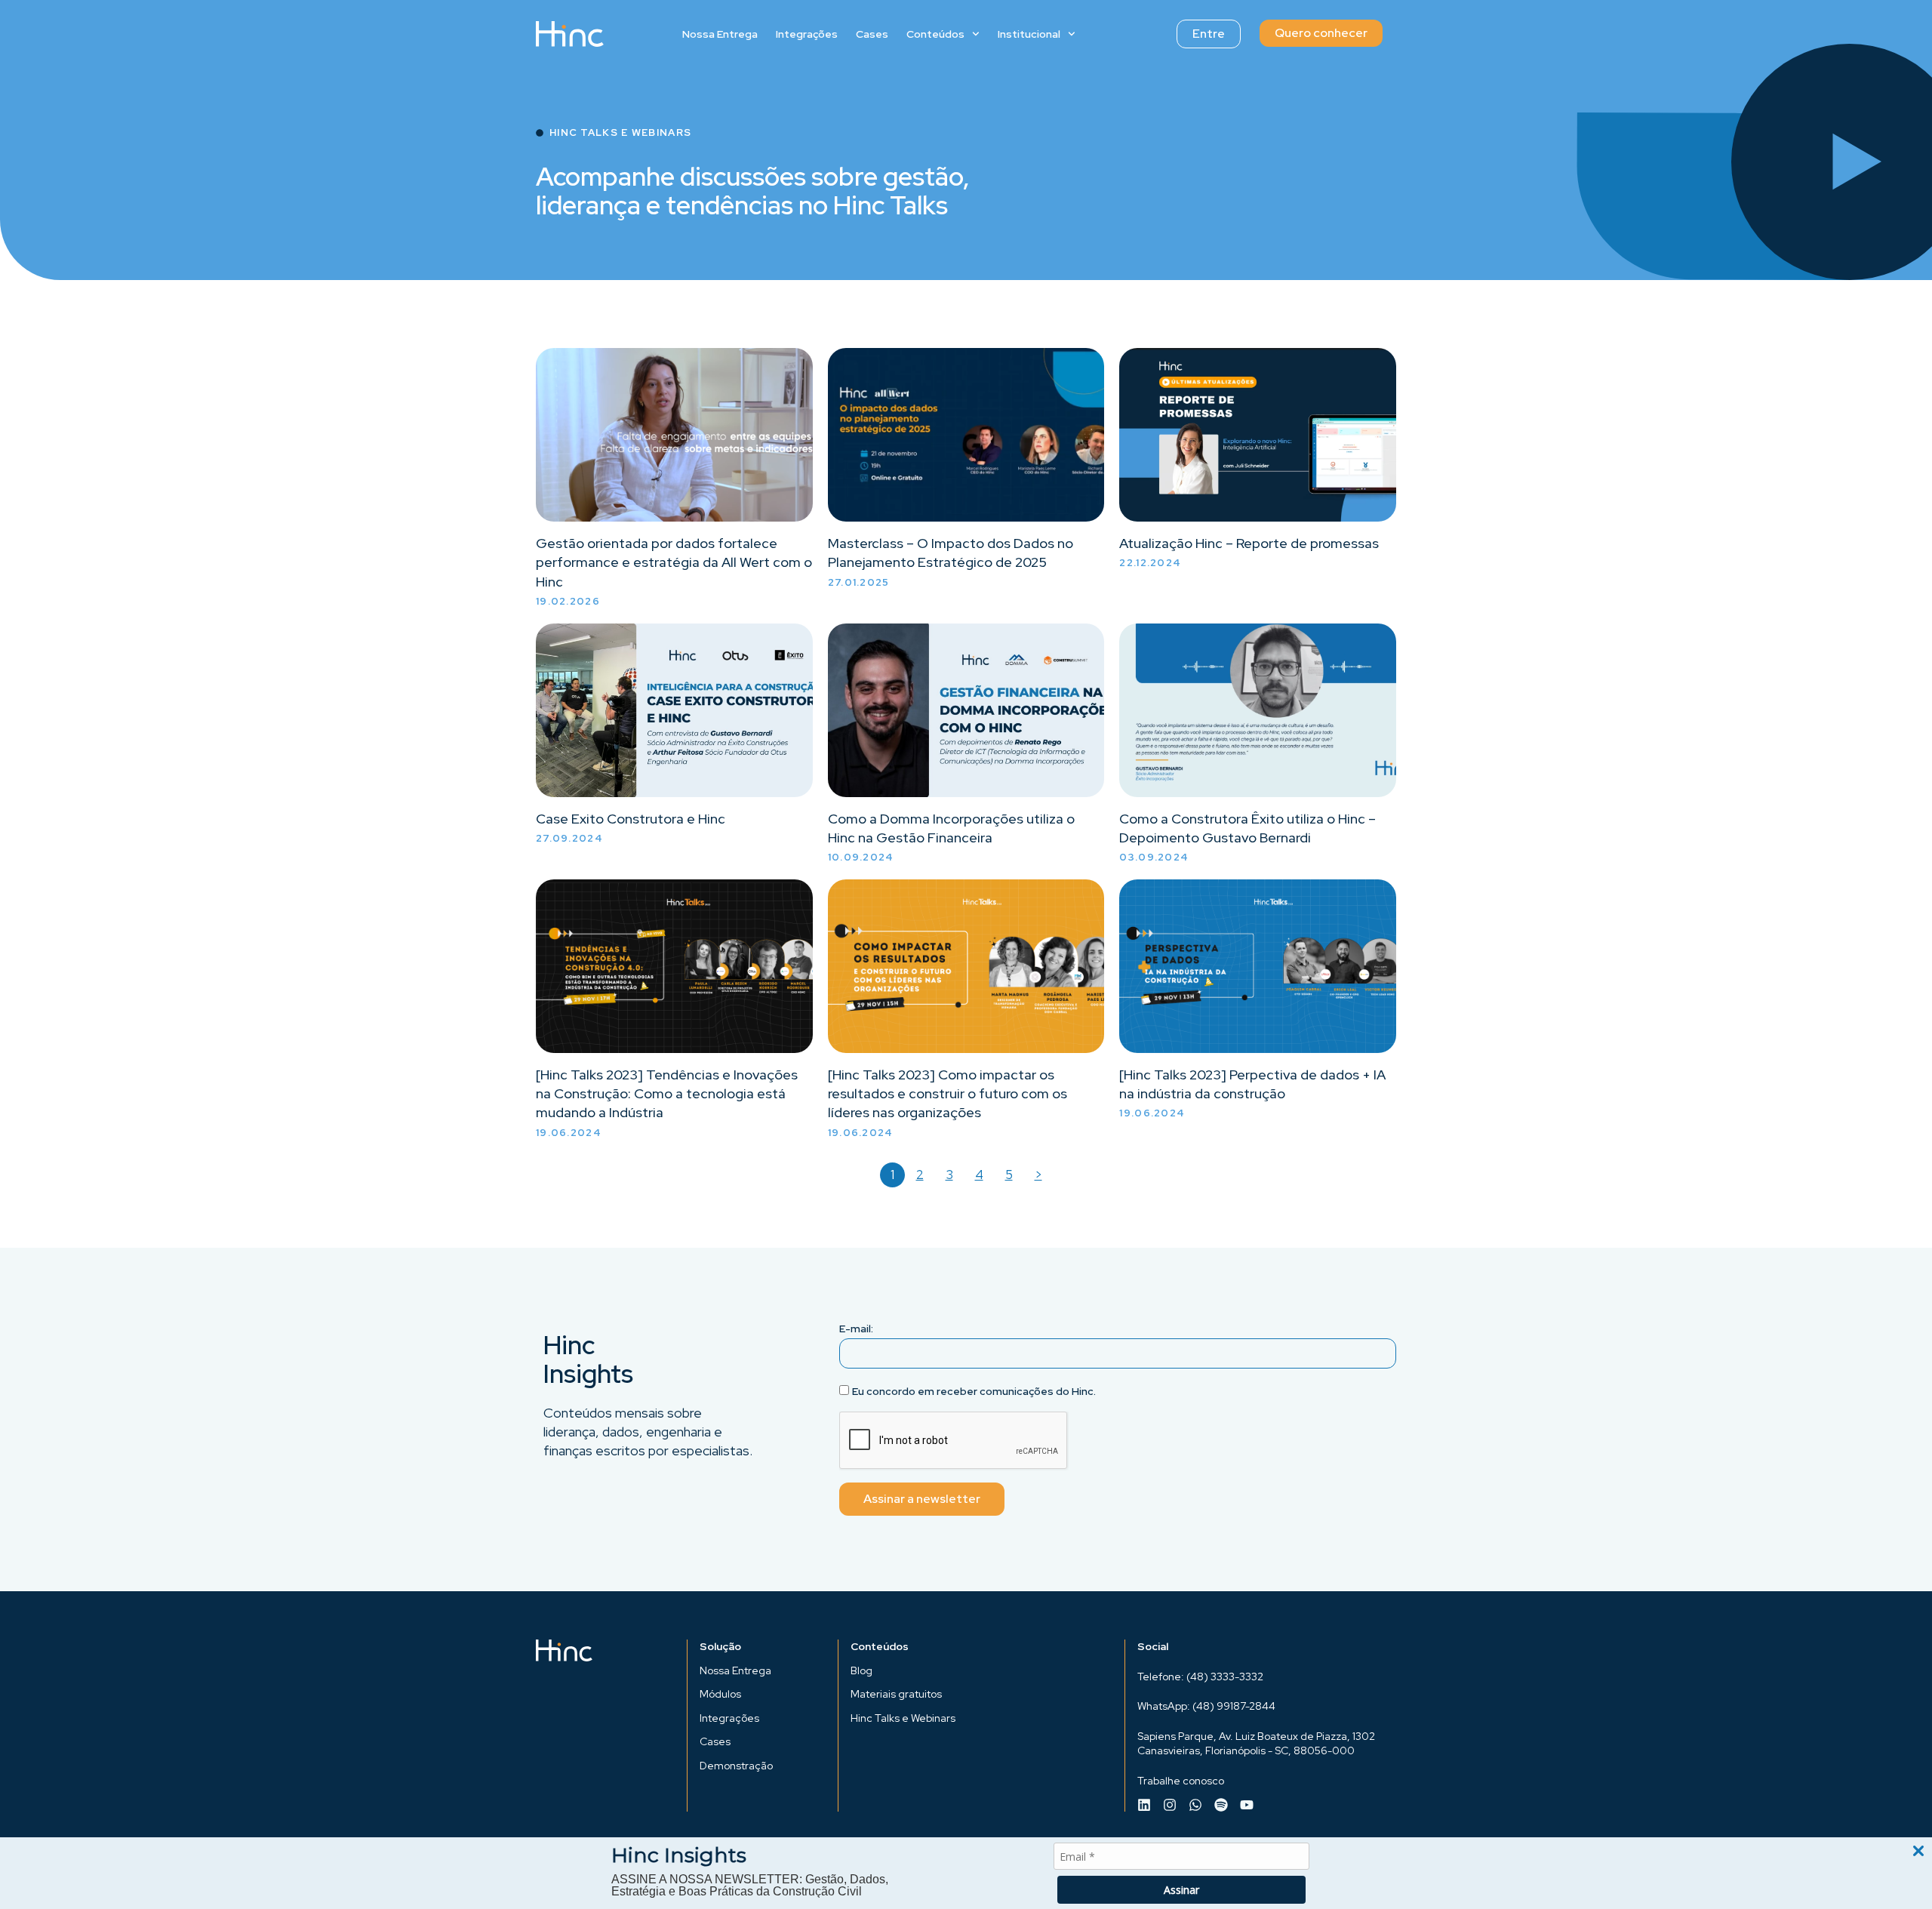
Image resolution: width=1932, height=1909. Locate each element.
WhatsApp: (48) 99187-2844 (1206, 1706)
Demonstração (736, 1766)
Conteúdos (935, 34)
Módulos (720, 1694)
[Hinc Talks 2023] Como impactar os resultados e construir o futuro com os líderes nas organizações (948, 1093)
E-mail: (856, 1329)
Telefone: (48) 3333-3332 (1200, 1677)
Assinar (1181, 1890)
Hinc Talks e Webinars (903, 1718)
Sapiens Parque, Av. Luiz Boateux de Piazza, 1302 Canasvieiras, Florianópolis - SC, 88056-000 (1256, 1744)
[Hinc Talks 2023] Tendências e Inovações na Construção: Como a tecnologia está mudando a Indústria (667, 1093)
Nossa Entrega (720, 34)
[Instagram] (1170, 1805)
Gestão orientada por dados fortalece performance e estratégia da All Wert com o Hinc (674, 562)
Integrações (807, 34)
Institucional (1029, 34)
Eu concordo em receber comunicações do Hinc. (974, 1391)
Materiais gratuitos (896, 1694)
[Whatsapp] (1195, 1805)
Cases (872, 34)
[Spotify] (1221, 1805)
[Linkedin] (1144, 1805)
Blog (861, 1670)
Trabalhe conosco (1181, 1781)
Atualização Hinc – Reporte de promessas (1249, 543)
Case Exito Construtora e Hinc (631, 819)
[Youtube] (1247, 1805)
